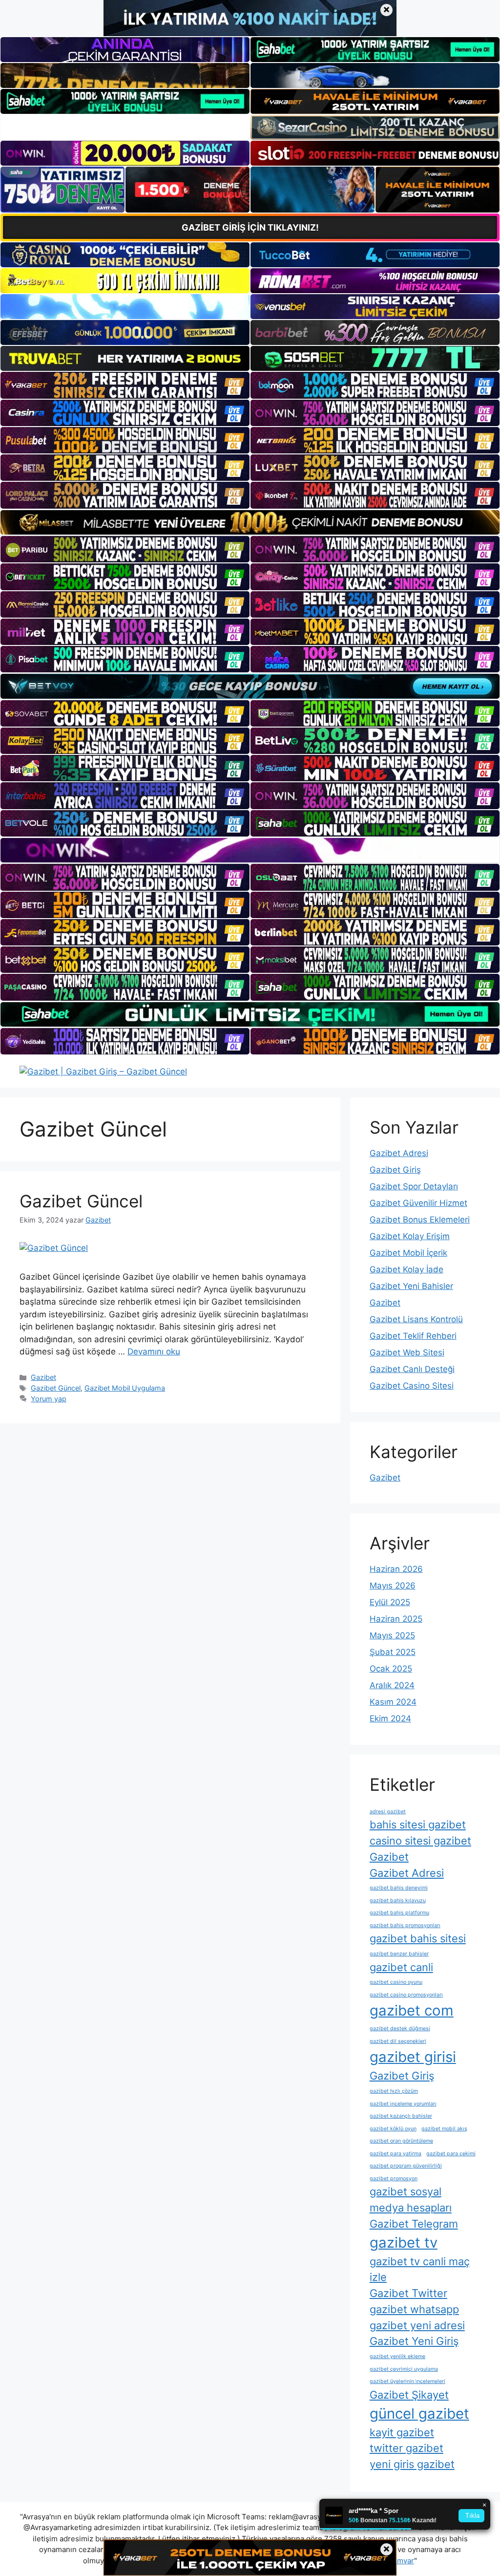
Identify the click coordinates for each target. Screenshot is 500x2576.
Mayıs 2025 (392, 1635)
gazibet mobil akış (444, 2129)
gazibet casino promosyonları (406, 1995)
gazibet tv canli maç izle (420, 2269)
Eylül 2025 (390, 1602)
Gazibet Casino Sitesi (412, 1386)
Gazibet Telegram (414, 2224)
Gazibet (43, 1377)
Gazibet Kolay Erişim (410, 1236)
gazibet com (412, 2010)
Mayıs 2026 (393, 1586)
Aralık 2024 (392, 1685)
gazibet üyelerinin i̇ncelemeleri (407, 2381)
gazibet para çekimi (451, 2154)
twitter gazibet (406, 2448)
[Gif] (250, 522)
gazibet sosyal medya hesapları (411, 2200)
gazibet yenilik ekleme (397, 2356)
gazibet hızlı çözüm (394, 2091)
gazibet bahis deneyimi (399, 1888)
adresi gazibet (388, 1812)
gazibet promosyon (394, 2179)
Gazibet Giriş (395, 1170)
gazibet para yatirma (396, 2154)
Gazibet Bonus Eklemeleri (420, 1220)
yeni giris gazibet (412, 2464)
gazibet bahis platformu (399, 1913)
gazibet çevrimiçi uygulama (404, 2369)
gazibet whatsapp (414, 2309)
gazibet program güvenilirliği (406, 2166)
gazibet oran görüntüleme (401, 2141)
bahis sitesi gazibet (418, 1825)
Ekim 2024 (390, 1718)
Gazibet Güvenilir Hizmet (418, 1203)
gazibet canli (401, 1967)
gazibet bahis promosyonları (405, 1925)
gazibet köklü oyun (393, 2129)
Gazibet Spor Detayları (414, 1186)
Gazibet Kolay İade (406, 1269)
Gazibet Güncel (81, 1201)
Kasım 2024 (393, 1702)
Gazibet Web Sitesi (407, 1352)
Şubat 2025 (393, 1652)
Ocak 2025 (391, 1669)
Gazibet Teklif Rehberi (413, 1336)
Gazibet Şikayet (409, 2395)
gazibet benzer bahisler (399, 1954)
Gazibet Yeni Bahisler (411, 1286)
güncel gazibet (419, 2414)
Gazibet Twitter (408, 2293)
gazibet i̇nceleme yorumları (403, 2104)
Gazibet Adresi (399, 1153)
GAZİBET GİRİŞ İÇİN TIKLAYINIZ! (250, 227)
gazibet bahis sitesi (418, 1938)
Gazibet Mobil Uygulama (125, 1388)
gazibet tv (404, 2243)
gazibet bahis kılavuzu (398, 1900)
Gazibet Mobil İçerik (408, 1253)
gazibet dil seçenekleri (398, 2041)
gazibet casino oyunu (396, 1982)
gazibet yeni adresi (417, 2325)
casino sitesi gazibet (420, 1841)
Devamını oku (154, 1352)
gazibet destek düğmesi (400, 2029)
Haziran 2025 (396, 1619)
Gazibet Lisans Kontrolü (416, 1319)
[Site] (125, 385)
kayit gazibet (402, 2432)
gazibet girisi (413, 2057)
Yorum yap (49, 1399)
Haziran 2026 (396, 1569)
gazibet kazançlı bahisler (401, 2116)
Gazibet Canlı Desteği (412, 1369)
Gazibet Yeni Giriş (414, 2341)
